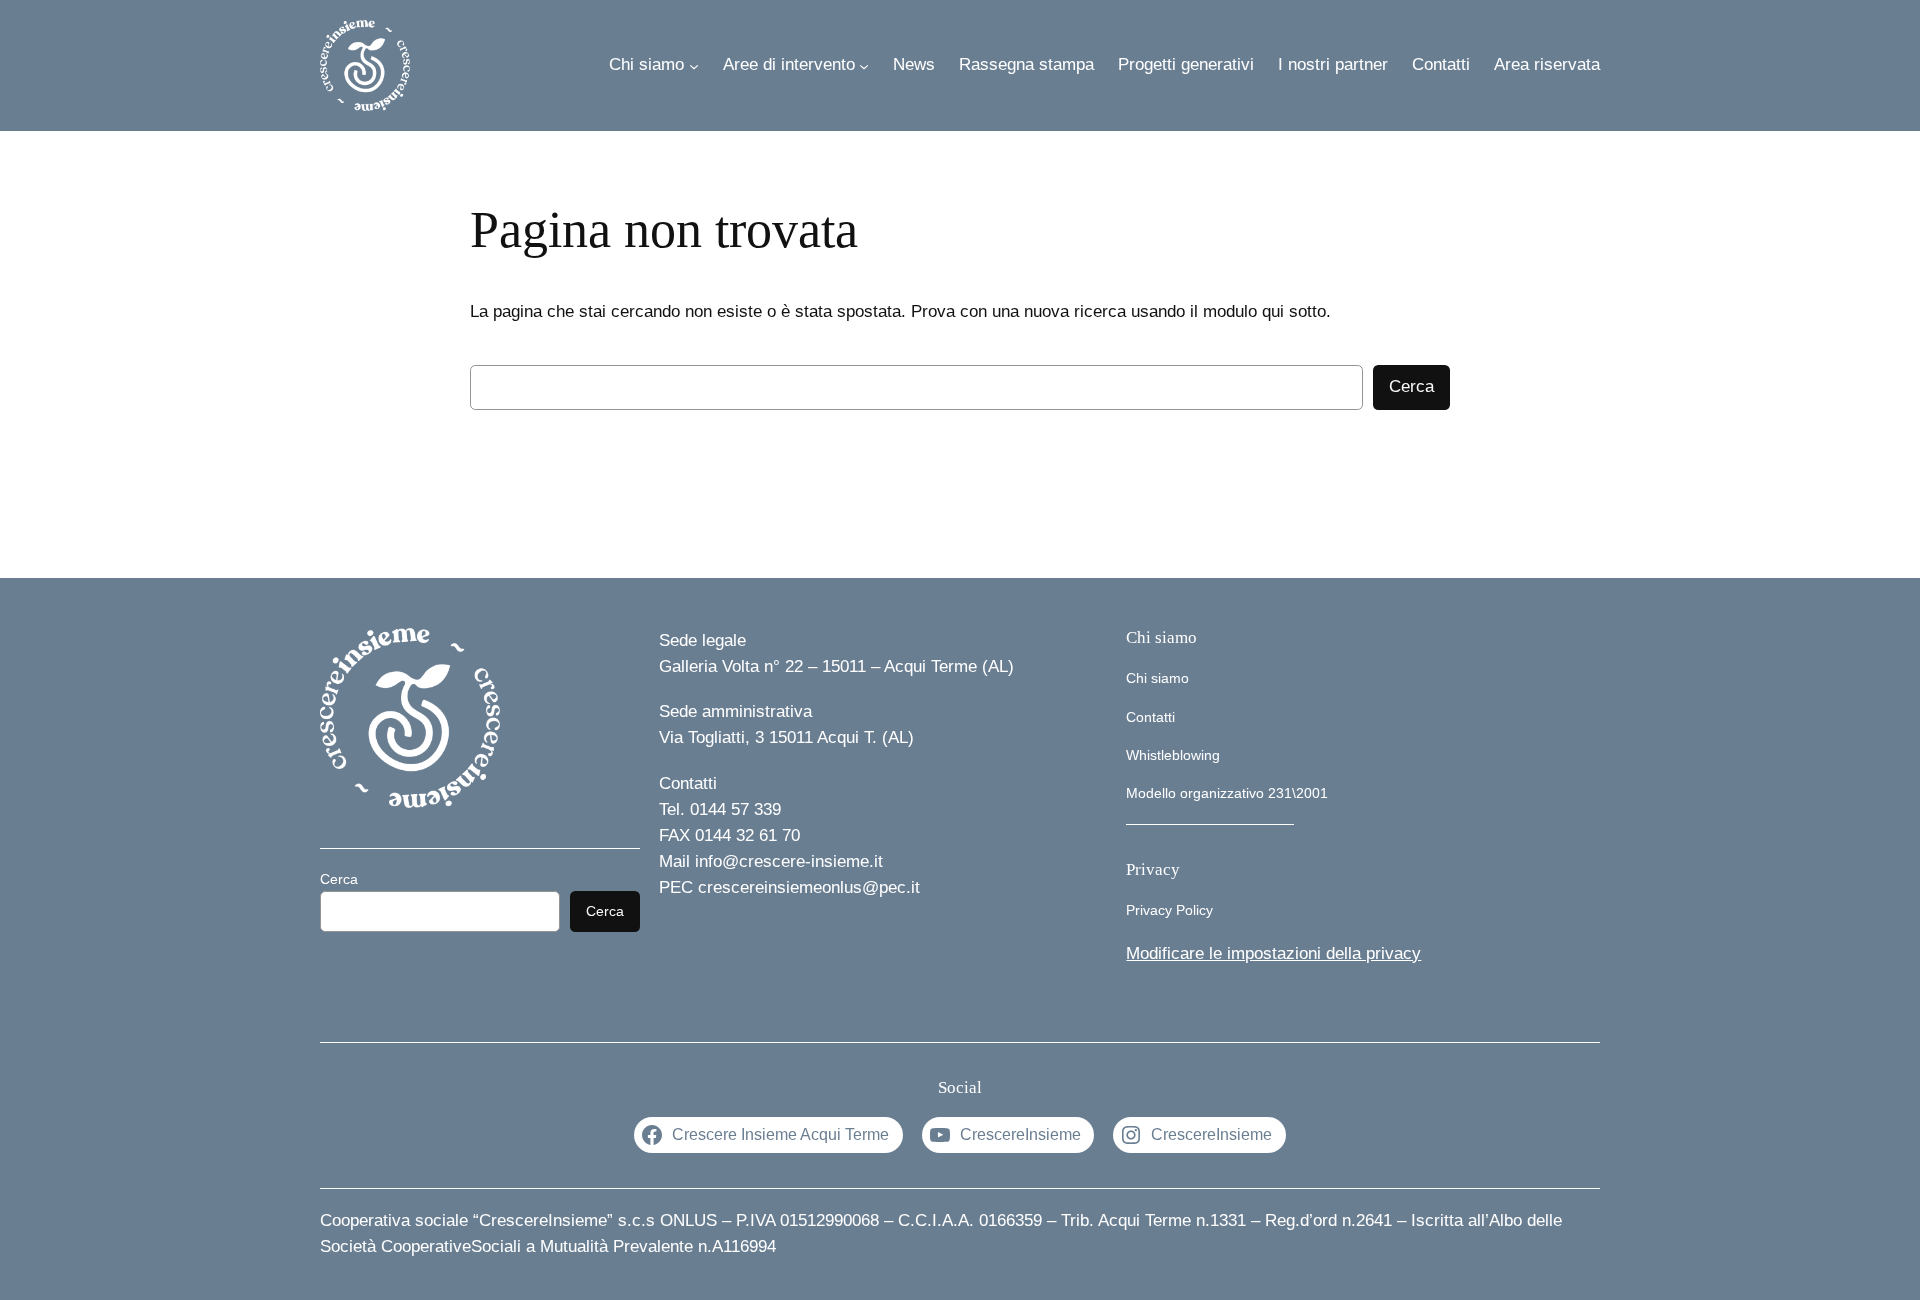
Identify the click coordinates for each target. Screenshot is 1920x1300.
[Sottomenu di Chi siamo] (694, 65)
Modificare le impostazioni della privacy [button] (1273, 953)
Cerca (1411, 386)
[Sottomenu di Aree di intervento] (864, 65)
